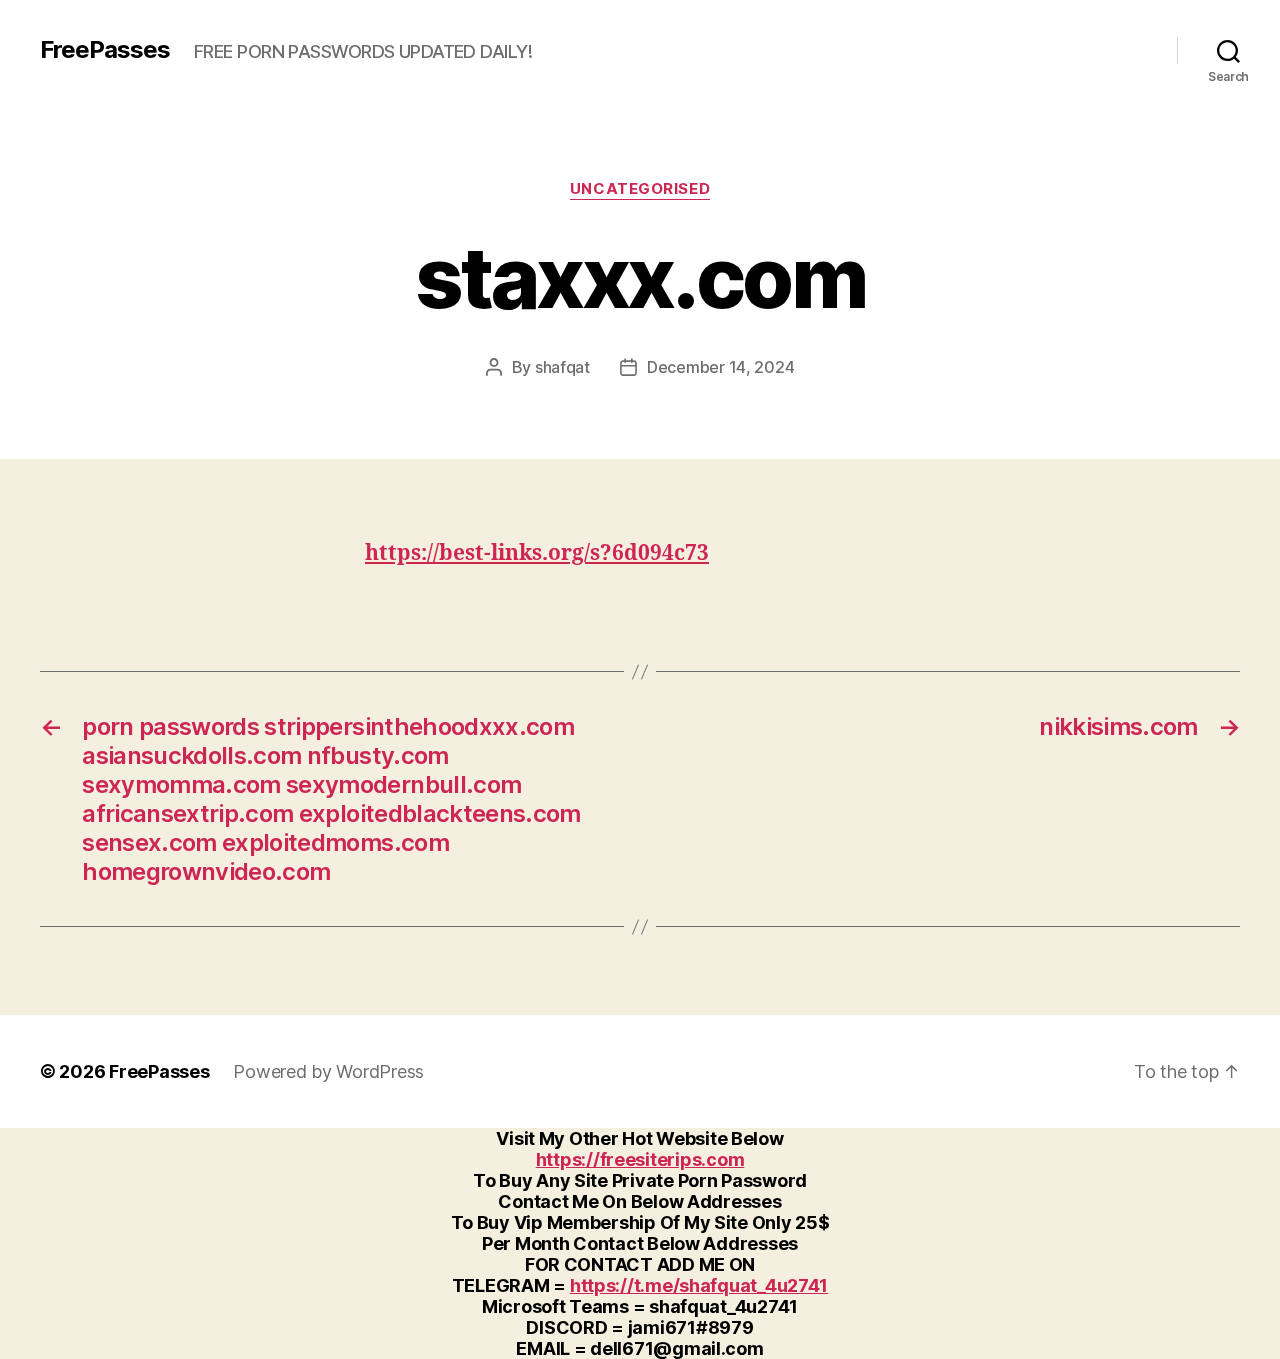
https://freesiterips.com (640, 1159)
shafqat (562, 367)
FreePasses (105, 50)
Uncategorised (640, 189)
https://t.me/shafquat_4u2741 (699, 1285)
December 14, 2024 (720, 367)
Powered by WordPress (328, 1071)
